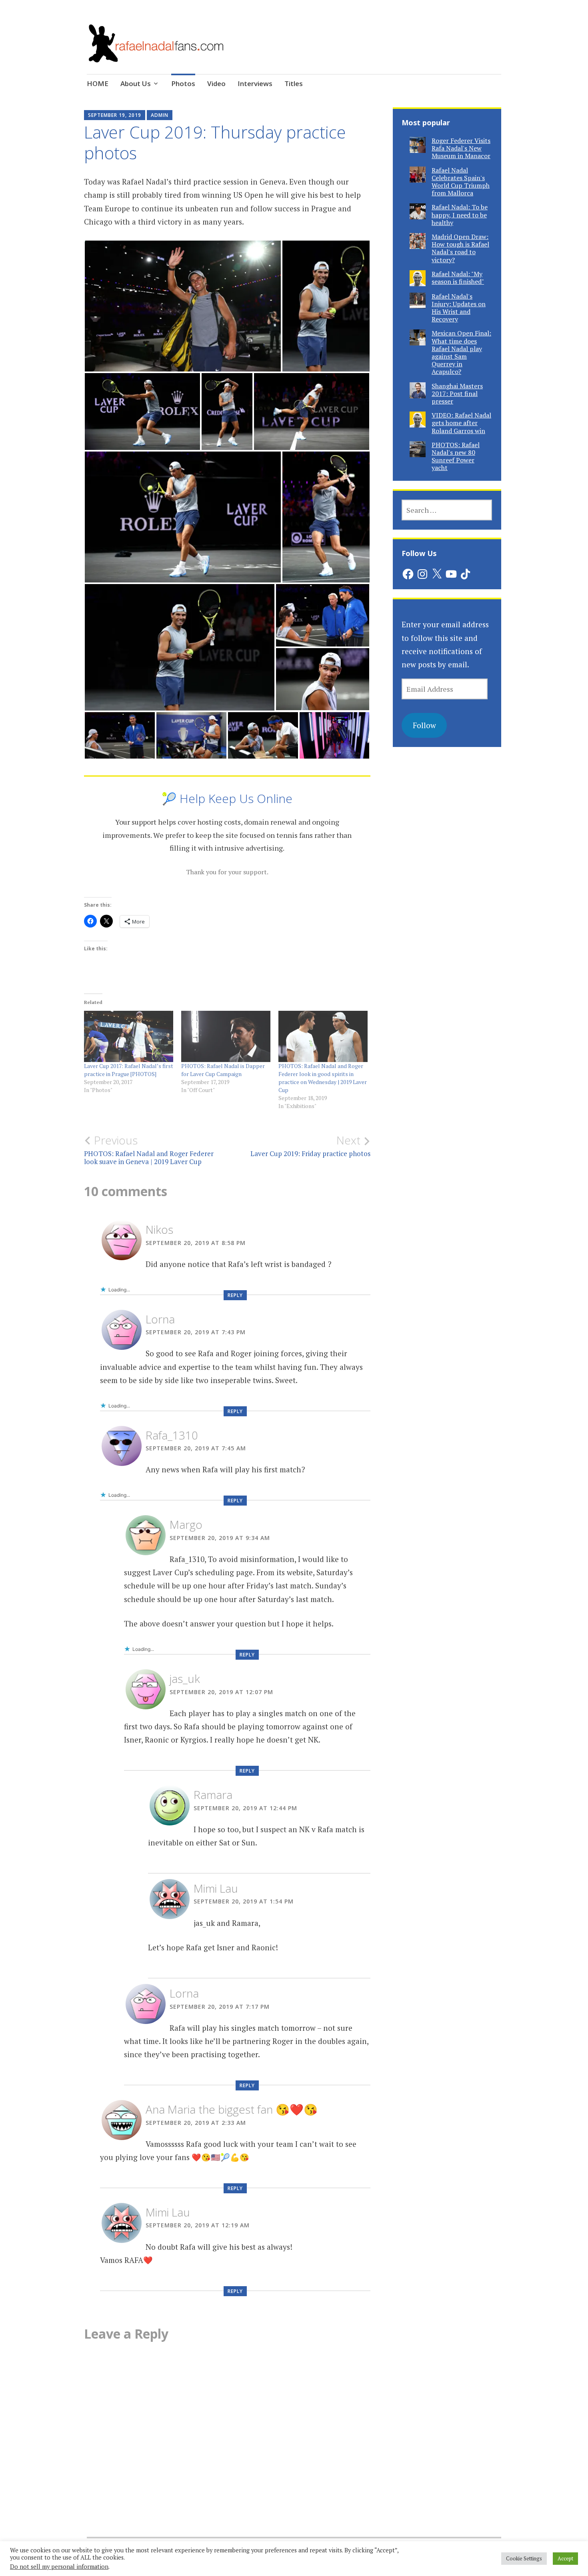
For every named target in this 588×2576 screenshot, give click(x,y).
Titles (294, 83)
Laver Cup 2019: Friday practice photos (310, 1146)
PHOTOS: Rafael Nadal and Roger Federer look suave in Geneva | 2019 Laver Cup (149, 1150)
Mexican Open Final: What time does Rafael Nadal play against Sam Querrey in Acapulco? (461, 352)
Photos (183, 83)
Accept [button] (565, 2558)
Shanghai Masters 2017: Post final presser (457, 394)
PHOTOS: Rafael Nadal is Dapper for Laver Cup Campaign (223, 1070)
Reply (235, 1295)
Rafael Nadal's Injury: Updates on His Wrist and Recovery (459, 308)
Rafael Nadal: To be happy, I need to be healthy (460, 215)
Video (216, 83)
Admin (160, 115)
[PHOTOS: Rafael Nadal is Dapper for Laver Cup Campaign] (226, 1036)
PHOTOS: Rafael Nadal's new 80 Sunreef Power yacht (456, 456)
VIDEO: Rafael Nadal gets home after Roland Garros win (461, 423)
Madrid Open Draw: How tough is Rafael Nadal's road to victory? (460, 248)
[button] (183, 306)
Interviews (255, 83)
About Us (136, 83)
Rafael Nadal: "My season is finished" (458, 278)
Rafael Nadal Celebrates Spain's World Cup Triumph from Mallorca (461, 182)
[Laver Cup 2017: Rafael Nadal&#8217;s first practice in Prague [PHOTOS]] (129, 1036)
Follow (424, 725)
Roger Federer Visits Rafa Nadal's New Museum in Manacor (461, 148)
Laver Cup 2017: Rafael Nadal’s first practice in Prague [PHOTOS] (129, 1070)
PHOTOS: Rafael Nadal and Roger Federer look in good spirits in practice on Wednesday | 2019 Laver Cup (323, 1078)
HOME (98, 83)
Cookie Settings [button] (524, 2558)
